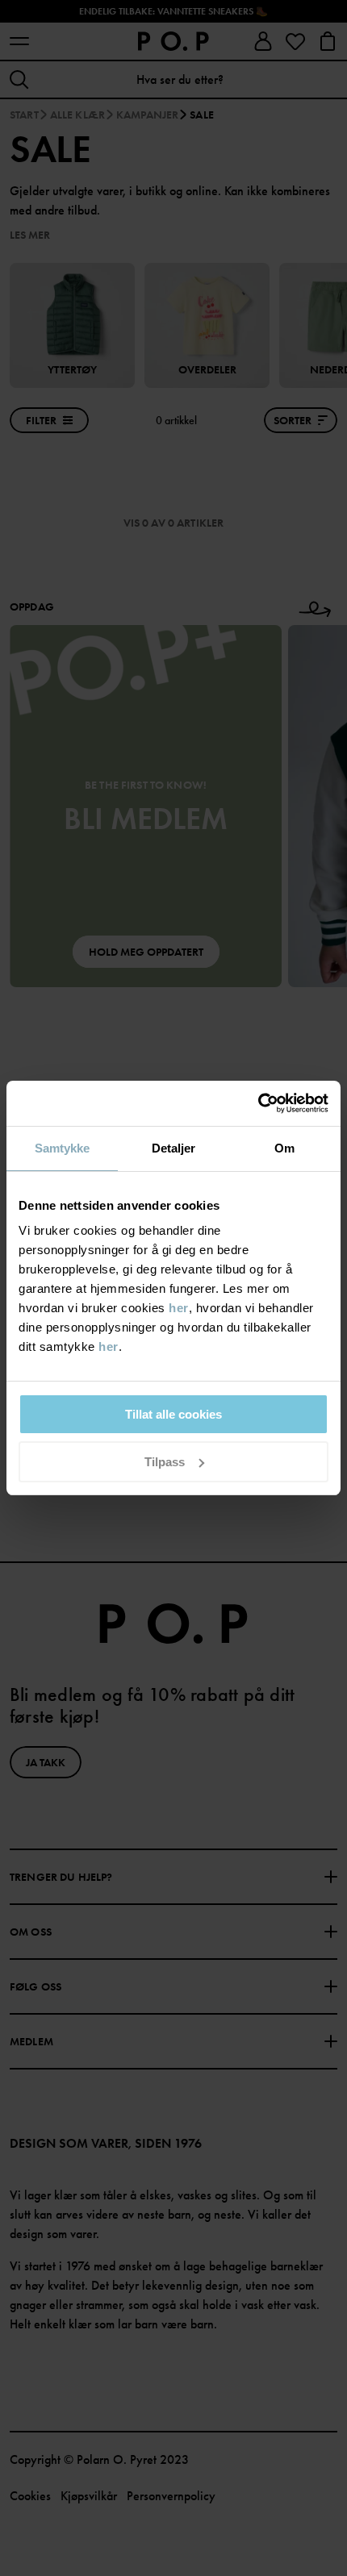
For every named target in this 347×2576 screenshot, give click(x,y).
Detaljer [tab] (174, 1148)
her (179, 1308)
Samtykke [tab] (63, 1148)
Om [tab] (284, 1148)
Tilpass (165, 1462)
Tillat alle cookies (173, 1414)
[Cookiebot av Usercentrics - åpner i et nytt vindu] (258, 1103)
